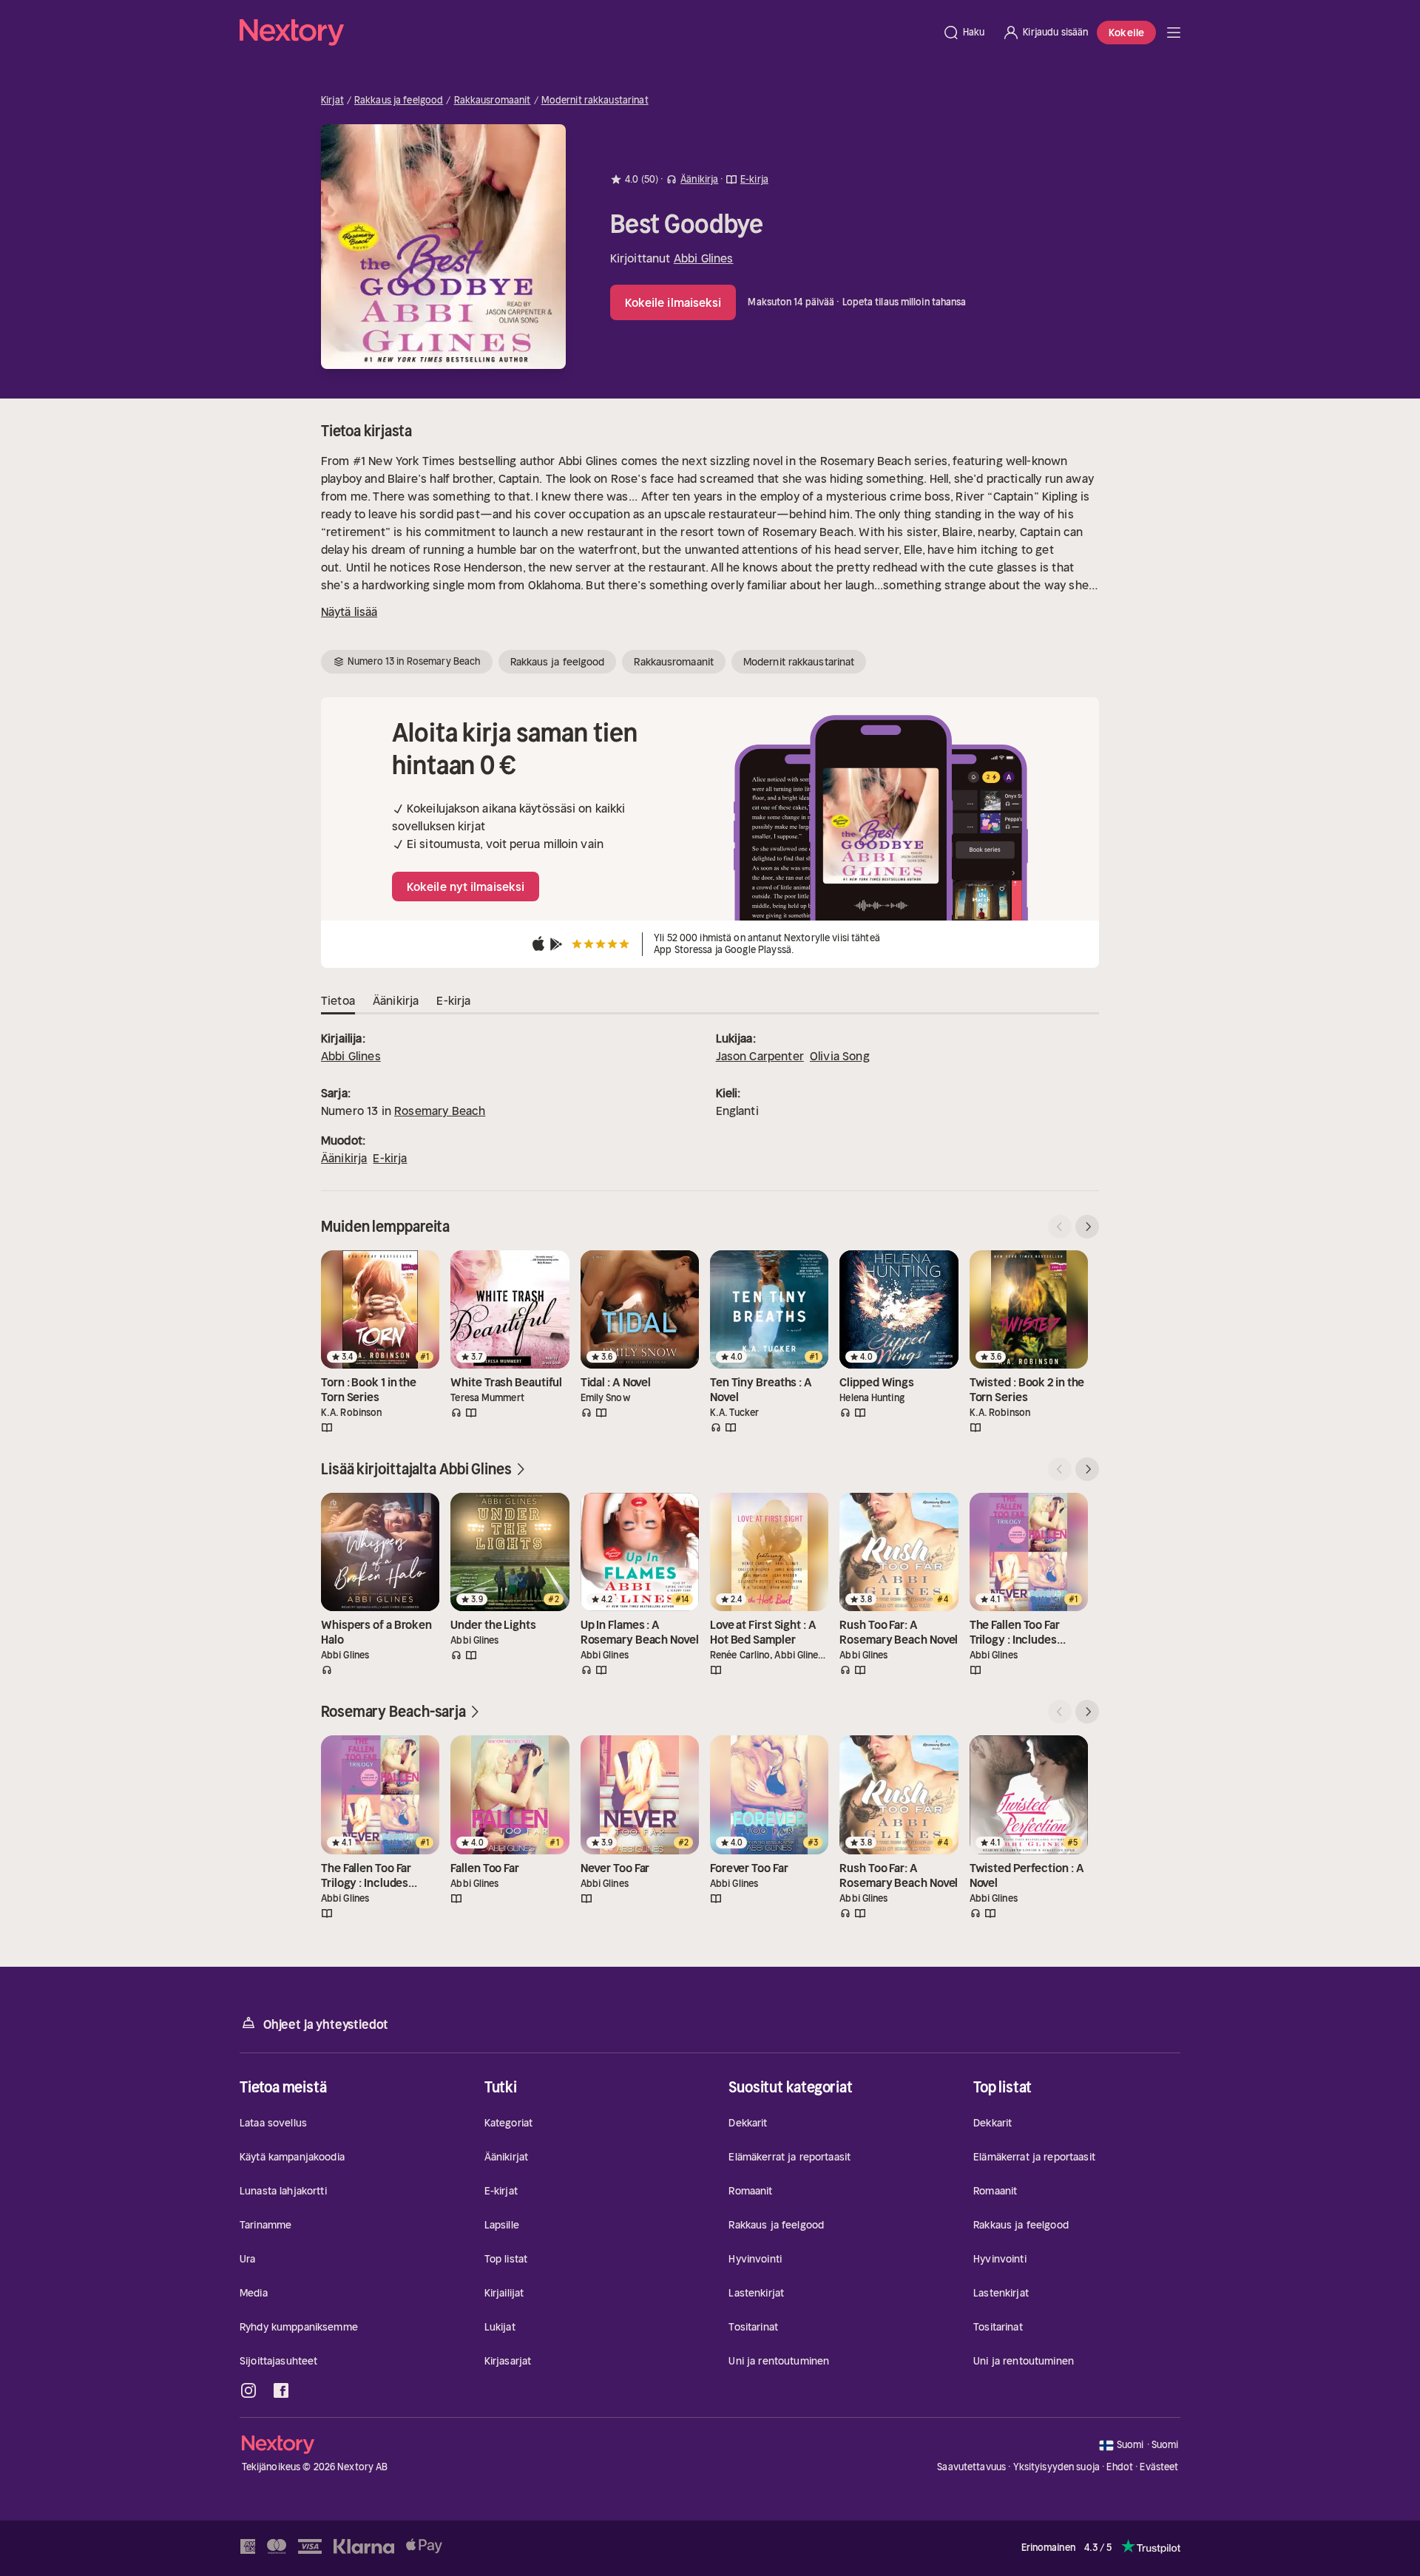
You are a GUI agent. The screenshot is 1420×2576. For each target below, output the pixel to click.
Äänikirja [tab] (396, 1000)
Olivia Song (840, 1056)
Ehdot (1120, 2467)
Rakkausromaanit (493, 101)
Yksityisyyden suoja (1056, 2467)
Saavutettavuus (971, 2467)
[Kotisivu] (586, 33)
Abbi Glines (704, 258)
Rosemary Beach (440, 1111)
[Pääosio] (1174, 33)
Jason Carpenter (760, 1056)
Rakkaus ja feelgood (399, 101)
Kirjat (332, 101)
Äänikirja (344, 1158)
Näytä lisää (349, 611)
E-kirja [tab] (453, 1000)
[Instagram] (248, 2390)
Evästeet (1159, 2467)
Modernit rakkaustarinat (595, 101)
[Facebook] (281, 2390)
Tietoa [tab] (338, 1000)
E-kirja (390, 1158)
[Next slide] (1087, 1227)
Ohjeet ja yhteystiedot (326, 2024)
